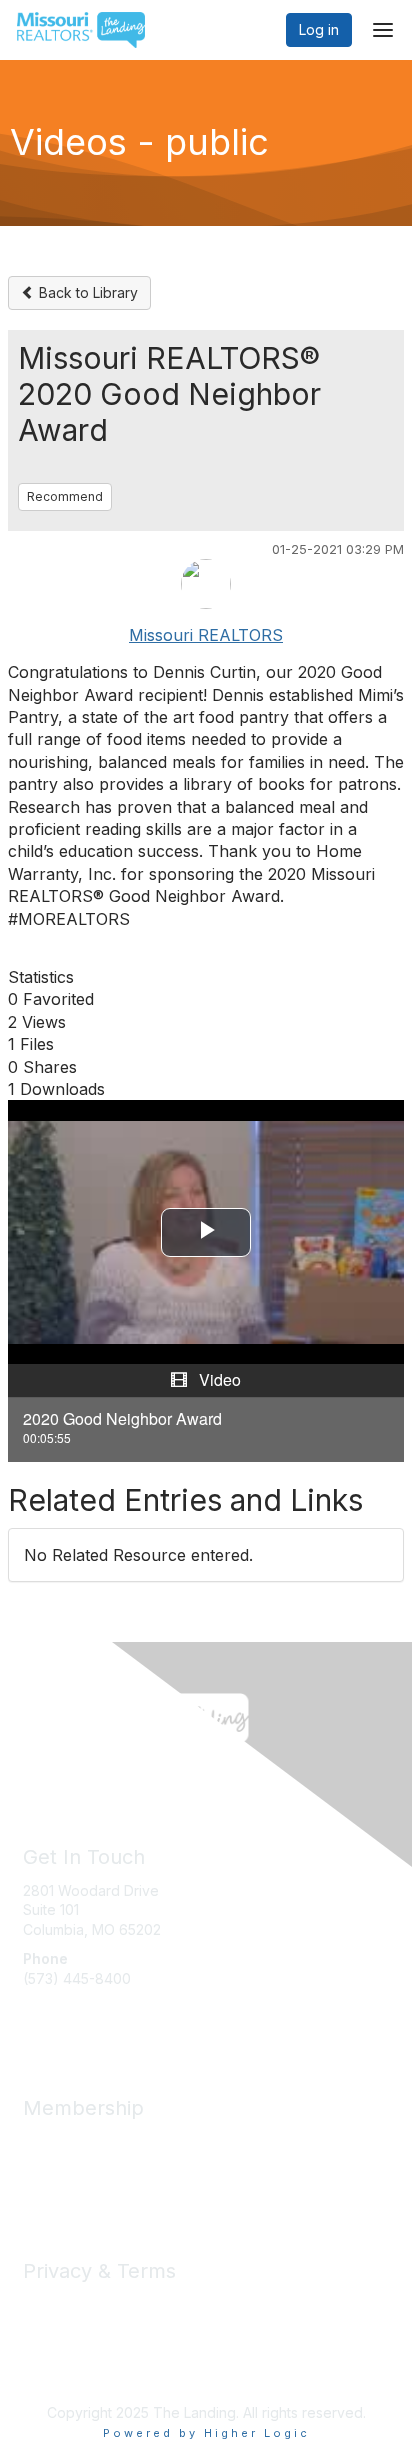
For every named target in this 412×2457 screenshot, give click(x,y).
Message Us (64, 2017)
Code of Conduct (80, 2323)
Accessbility (62, 2362)
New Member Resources (105, 2160)
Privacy (47, 2304)
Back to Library (86, 292)
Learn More (61, 2180)
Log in (319, 29)
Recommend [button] (65, 496)
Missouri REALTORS (206, 635)
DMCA (43, 2343)
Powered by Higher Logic (206, 2433)
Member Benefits (79, 2141)
